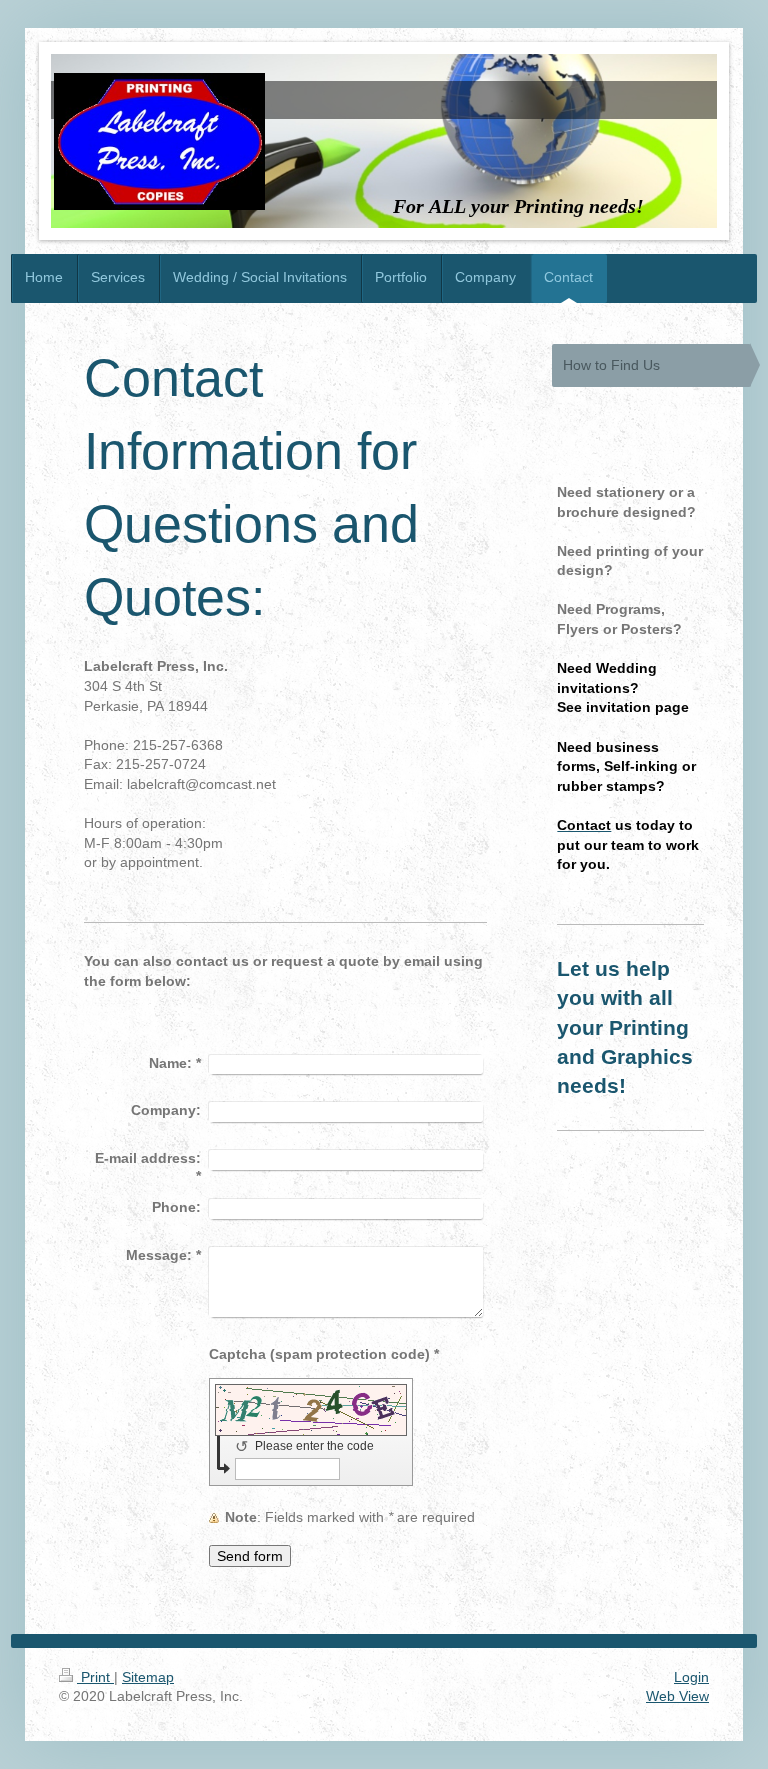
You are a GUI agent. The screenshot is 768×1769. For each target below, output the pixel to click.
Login (691, 1677)
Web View (677, 1696)
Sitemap (148, 1677)
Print (95, 1677)
